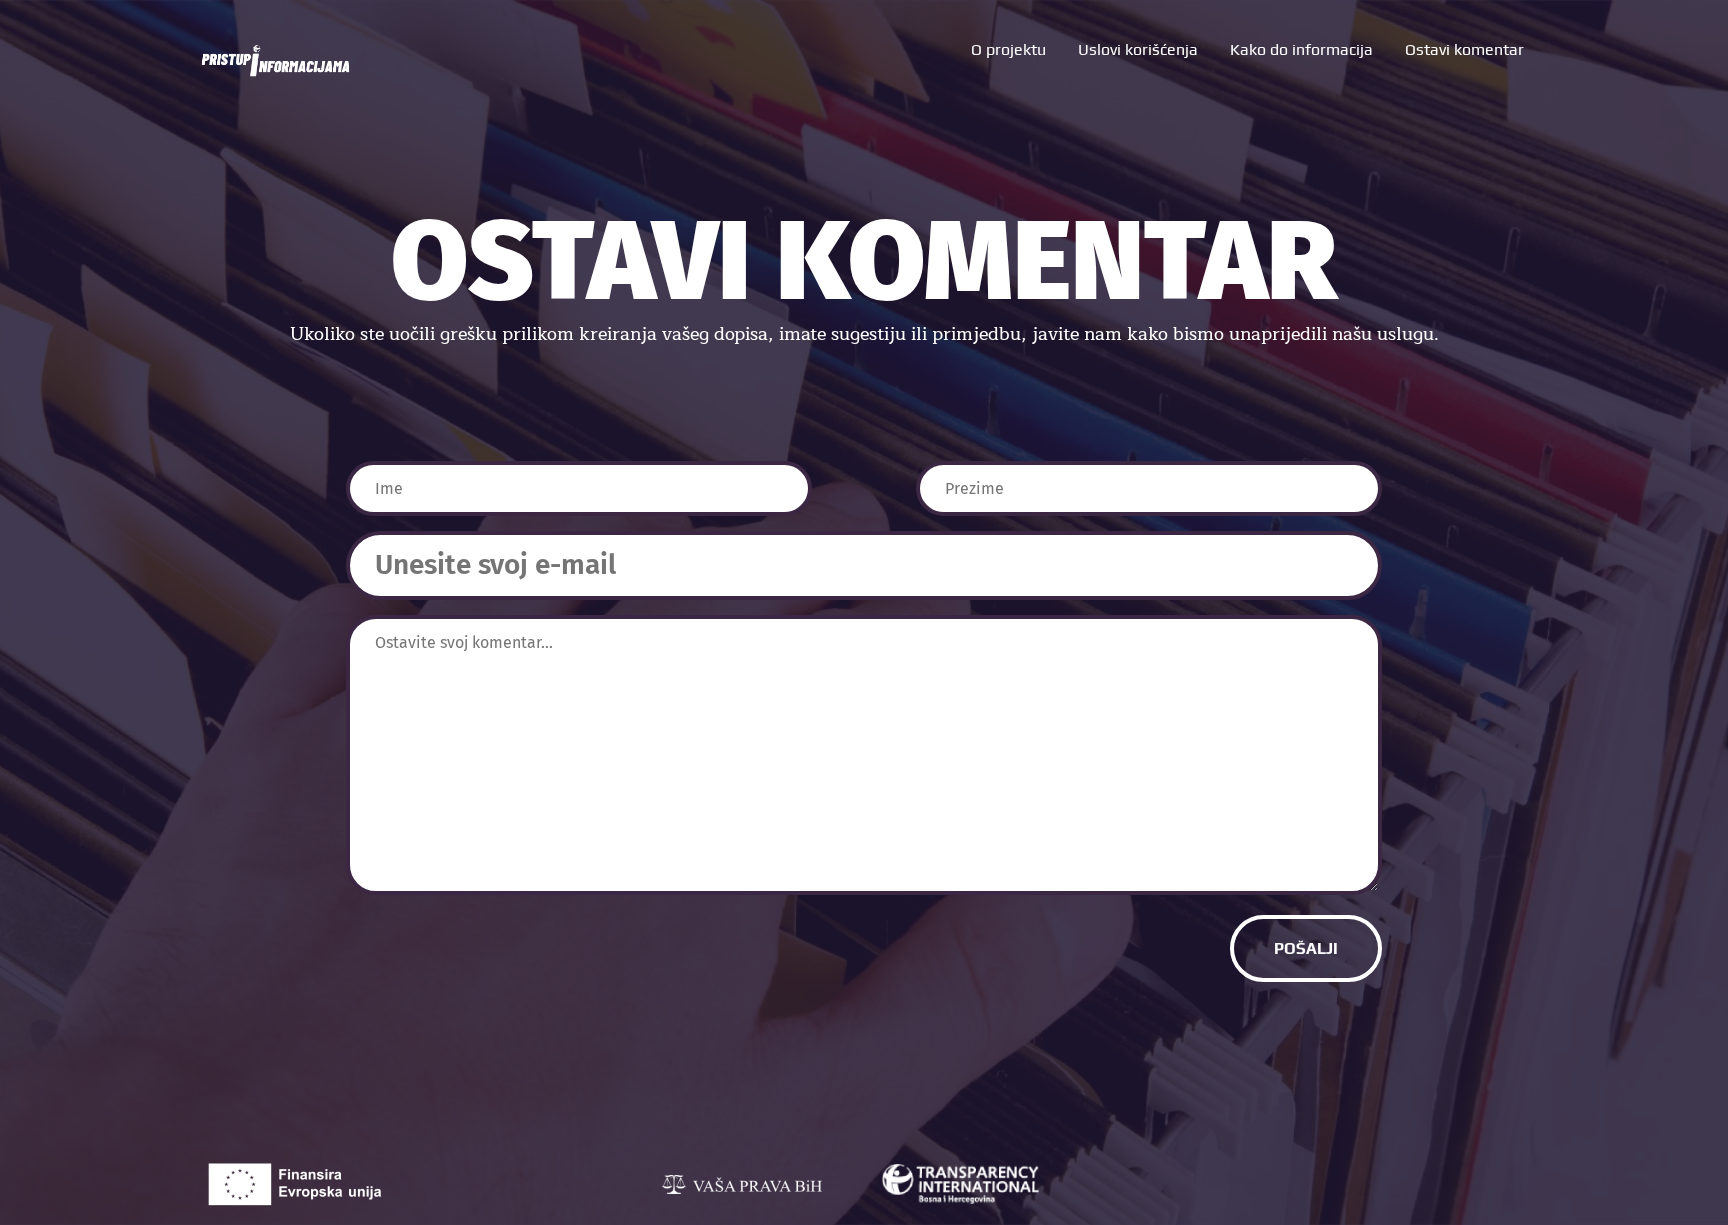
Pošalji (1306, 948)
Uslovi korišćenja (1138, 49)
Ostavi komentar (1464, 49)
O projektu (1008, 49)
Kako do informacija (1301, 49)
